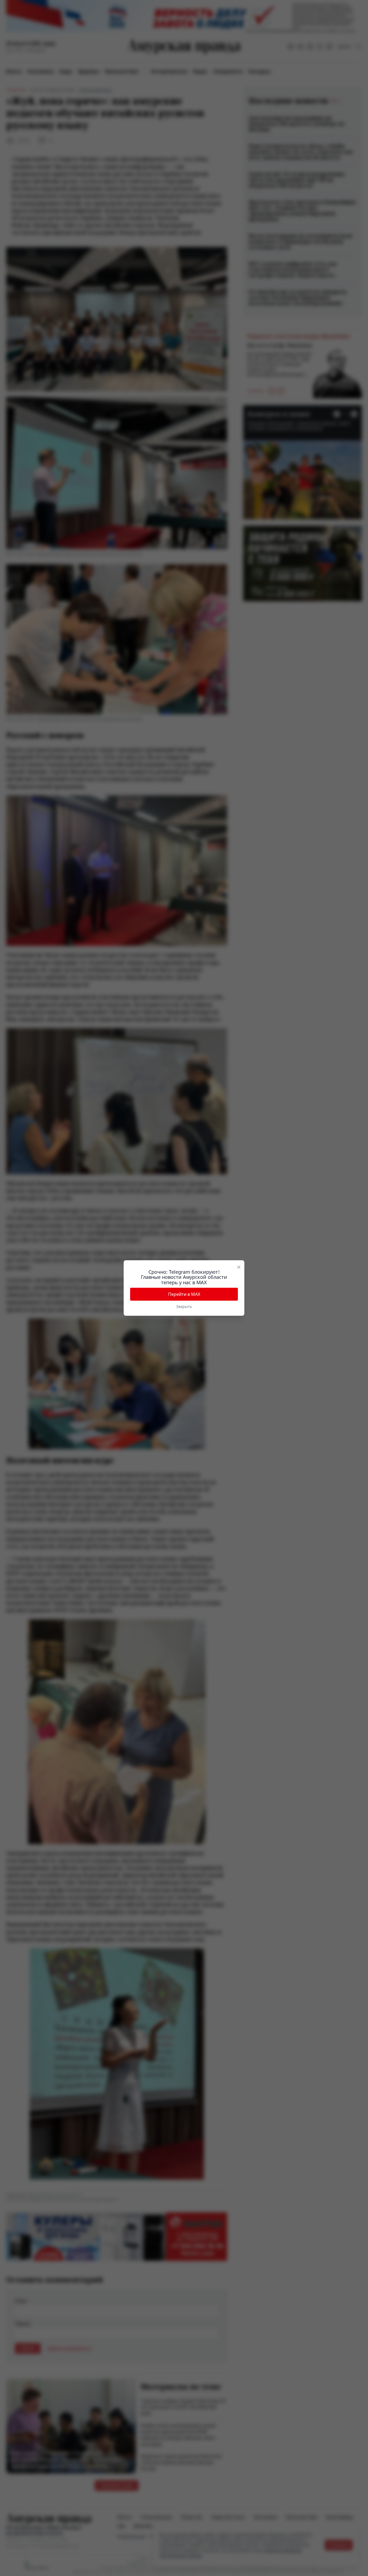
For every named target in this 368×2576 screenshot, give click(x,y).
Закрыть (184, 1306)
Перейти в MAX (184, 1294)
